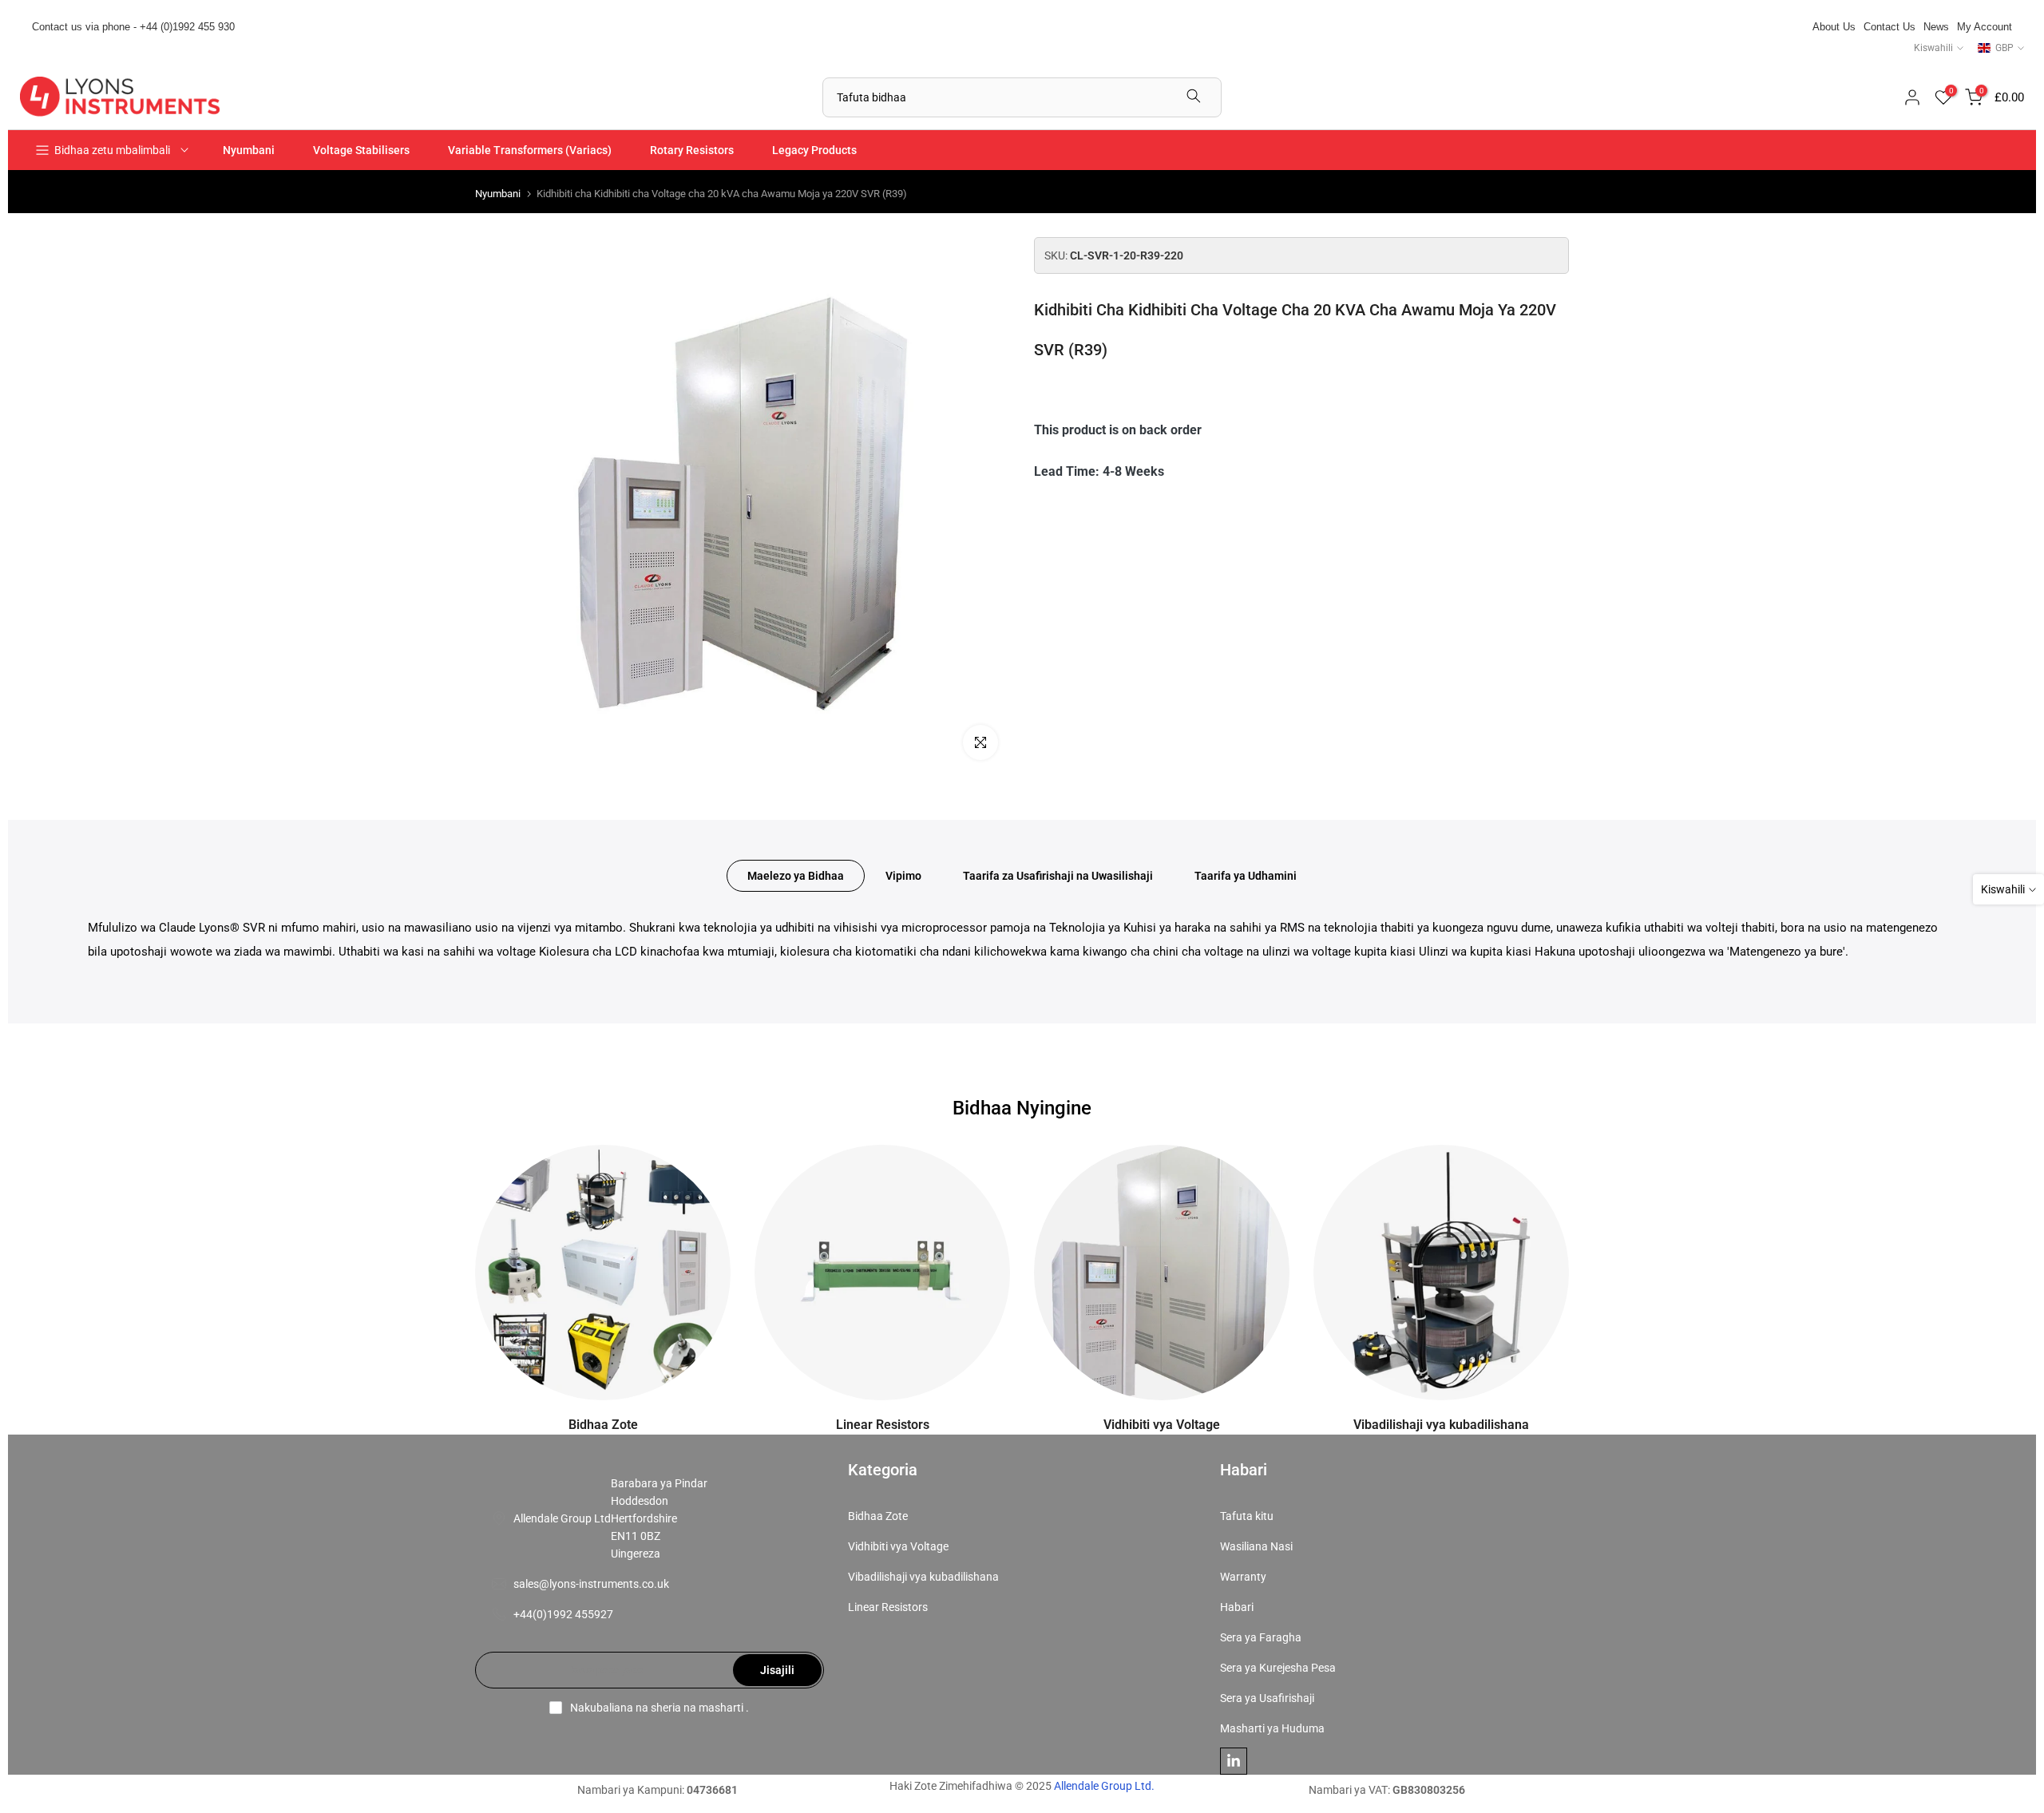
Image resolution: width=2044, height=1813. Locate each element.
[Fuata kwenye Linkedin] (1234, 1761)
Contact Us (1890, 27)
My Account (1985, 27)
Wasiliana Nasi (1256, 1546)
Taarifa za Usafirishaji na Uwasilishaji (1058, 876)
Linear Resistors (888, 1607)
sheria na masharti (697, 1708)
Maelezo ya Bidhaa (796, 876)
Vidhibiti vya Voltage (898, 1546)
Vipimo (903, 876)
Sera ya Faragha (1261, 1637)
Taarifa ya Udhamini (1246, 876)
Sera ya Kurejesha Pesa (1278, 1668)
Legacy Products (814, 150)
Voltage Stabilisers (361, 150)
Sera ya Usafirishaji (1267, 1698)
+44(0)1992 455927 (563, 1614)
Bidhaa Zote (878, 1516)
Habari (1237, 1607)
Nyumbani (249, 150)
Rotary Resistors (692, 150)
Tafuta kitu (1247, 1516)
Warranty (1243, 1577)
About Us (1834, 27)
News (1936, 27)
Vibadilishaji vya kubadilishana (923, 1577)
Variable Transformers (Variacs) (530, 150)
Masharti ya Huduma (1272, 1728)
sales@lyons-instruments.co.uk (591, 1584)
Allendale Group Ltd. (1104, 1786)
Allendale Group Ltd (562, 1518)
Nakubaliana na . (660, 1708)
